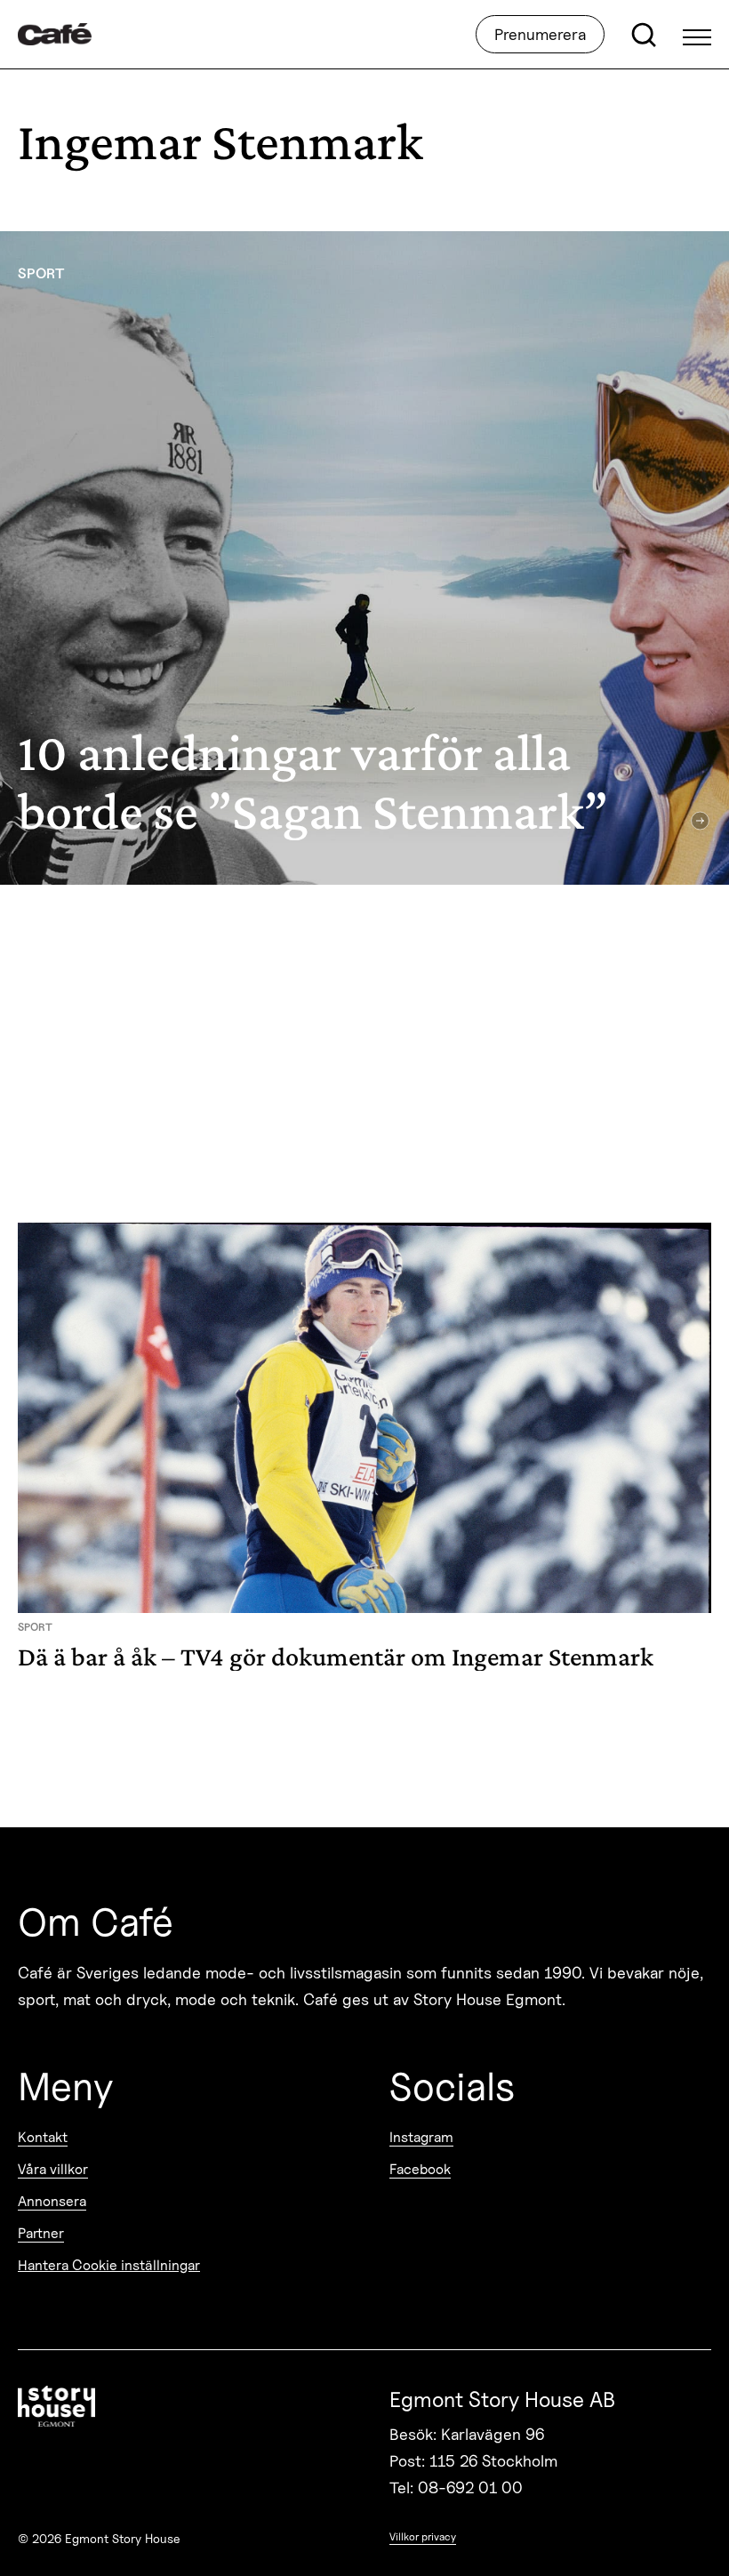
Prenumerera (540, 34)
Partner (41, 2233)
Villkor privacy (423, 2536)
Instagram (421, 2137)
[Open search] (644, 35)
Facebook (420, 2169)
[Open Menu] (697, 35)
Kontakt (43, 2137)
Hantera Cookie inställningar (109, 2265)
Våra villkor (53, 2169)
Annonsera (52, 2201)
